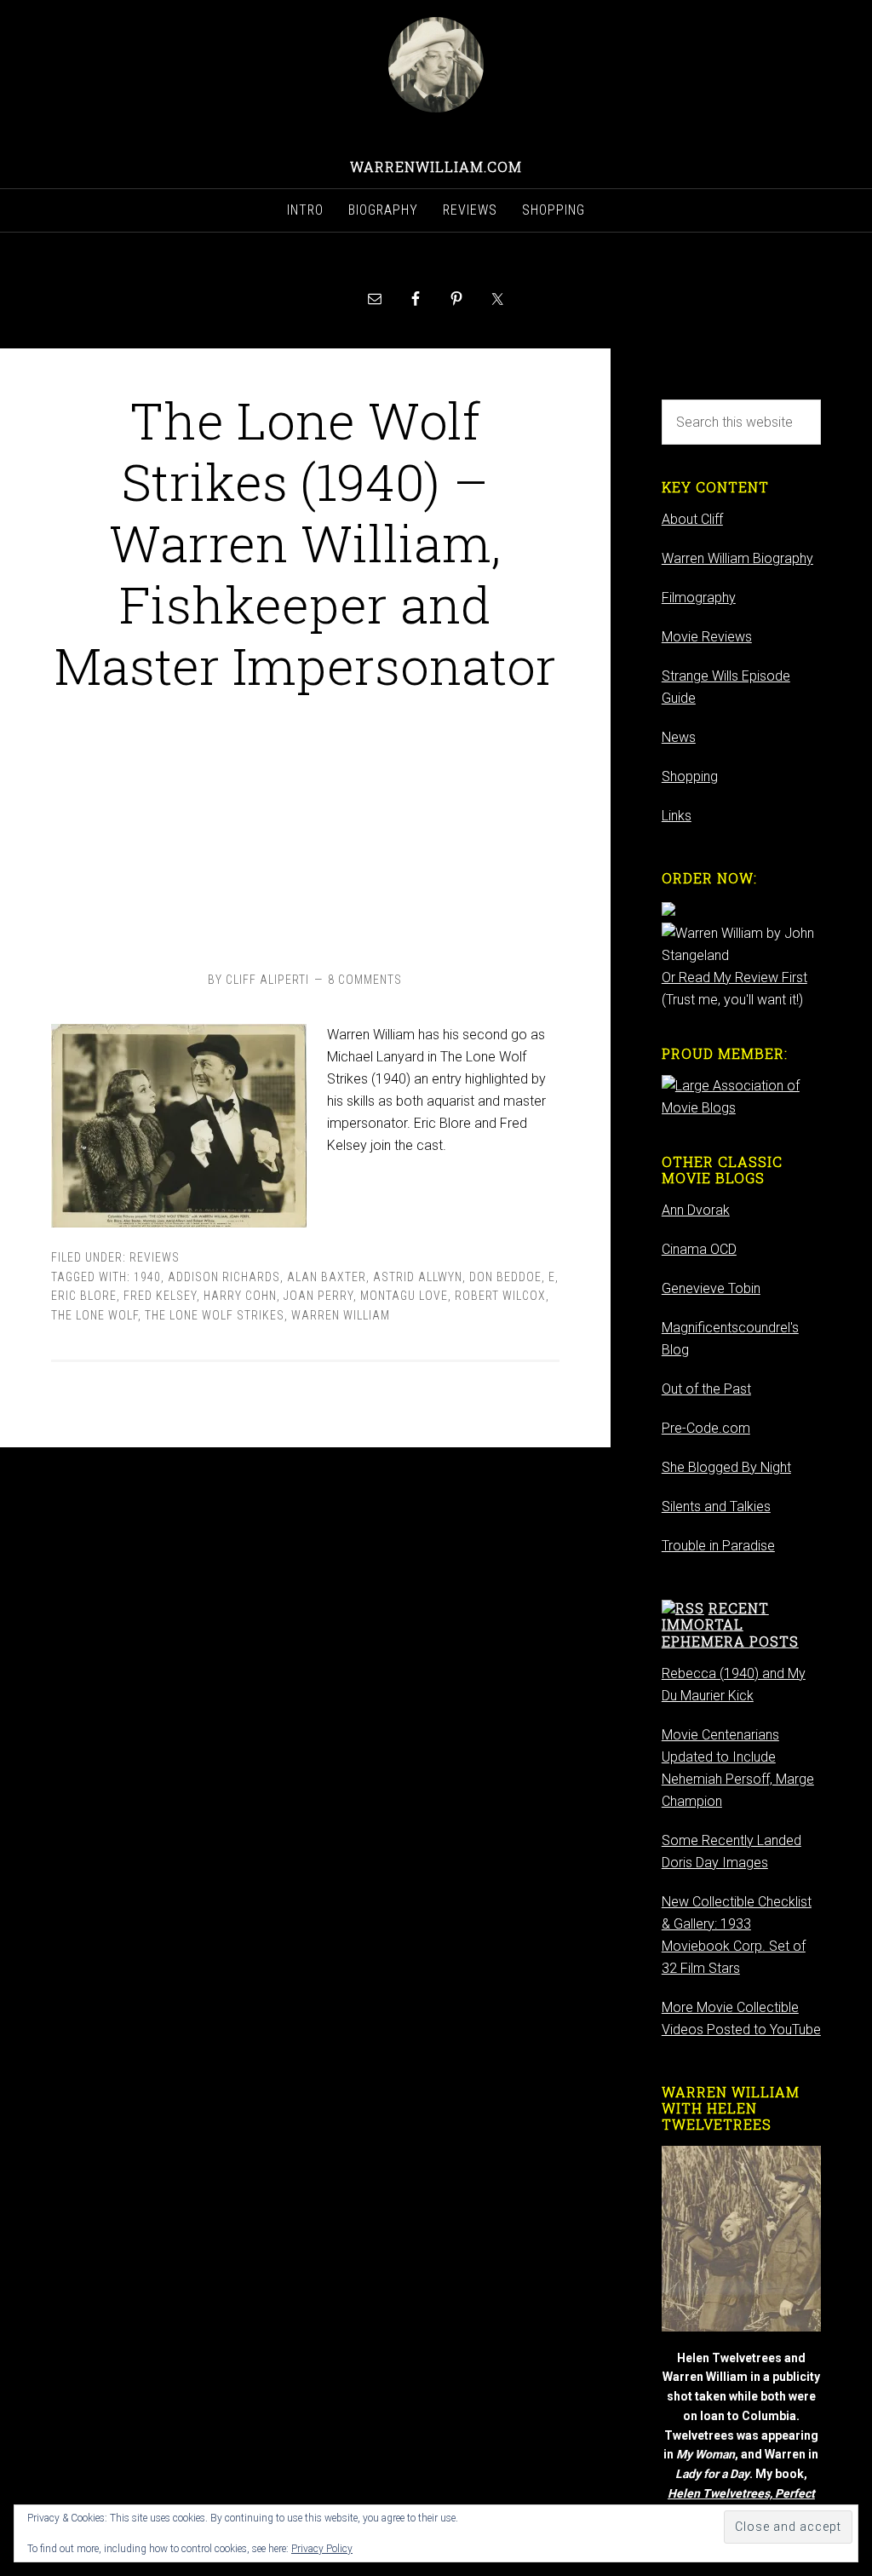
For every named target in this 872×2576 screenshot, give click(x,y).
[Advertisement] (305, 829)
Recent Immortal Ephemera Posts (730, 1624)
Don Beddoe (505, 1277)
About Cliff (692, 519)
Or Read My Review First (734, 977)
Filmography (699, 598)
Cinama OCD (699, 1249)
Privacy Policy (322, 2549)
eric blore (84, 1296)
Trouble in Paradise (718, 1546)
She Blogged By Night (726, 1467)
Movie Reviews (707, 637)
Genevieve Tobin (711, 1288)
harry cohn (240, 1296)
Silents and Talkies (716, 1506)
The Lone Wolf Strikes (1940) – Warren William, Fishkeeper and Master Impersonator (305, 542)
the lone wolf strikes (215, 1315)
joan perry (318, 1296)
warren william (341, 1315)
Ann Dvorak (696, 1210)
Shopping (690, 776)
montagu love (404, 1296)
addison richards (224, 1277)
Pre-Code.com (706, 1428)
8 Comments (365, 980)
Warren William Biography (737, 558)
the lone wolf (95, 1315)
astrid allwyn (418, 1277)
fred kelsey (160, 1296)
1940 (147, 1277)
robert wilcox (500, 1296)
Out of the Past (706, 1389)
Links (677, 816)
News (679, 737)
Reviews (155, 1257)
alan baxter (327, 1277)
